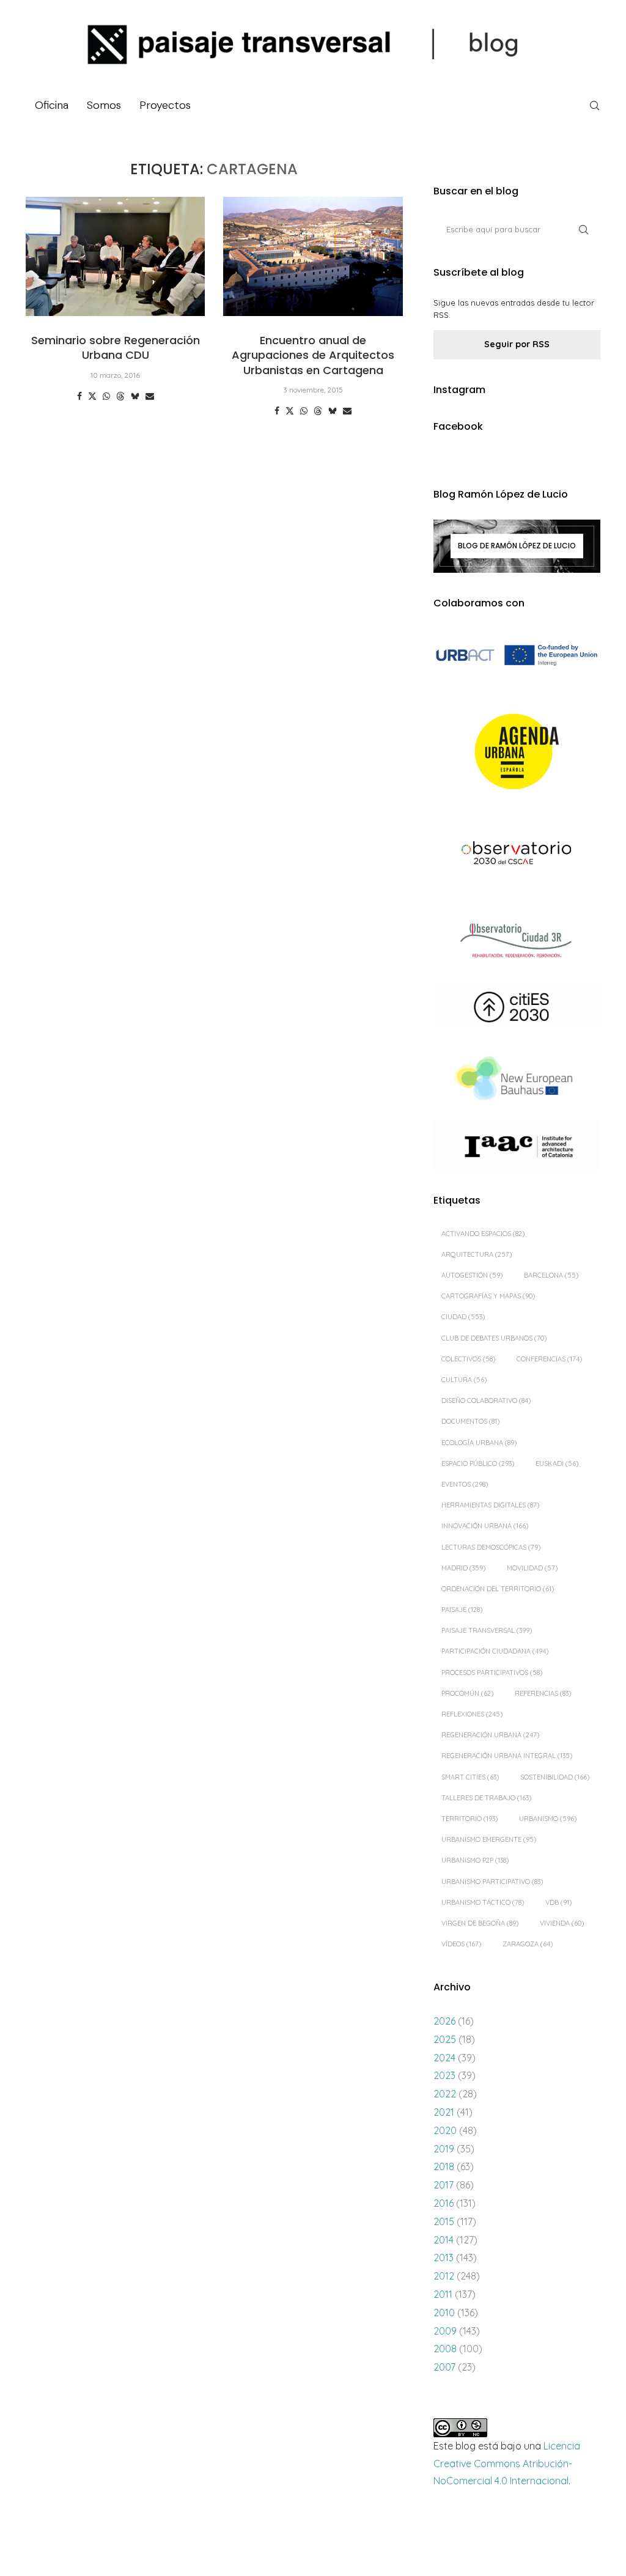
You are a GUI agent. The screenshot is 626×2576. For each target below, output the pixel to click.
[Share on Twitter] (92, 396)
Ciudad (463, 1317)
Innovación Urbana (485, 1526)
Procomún (467, 1693)
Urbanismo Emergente (489, 1839)
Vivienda (562, 1923)
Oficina (52, 105)
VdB (558, 1902)
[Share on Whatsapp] (106, 396)
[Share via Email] (150, 396)
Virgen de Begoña (480, 1923)
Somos (104, 105)
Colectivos (468, 1359)
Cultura (464, 1380)
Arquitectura (477, 1254)
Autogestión (472, 1275)
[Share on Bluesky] (135, 396)
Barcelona (551, 1275)
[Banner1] (517, 656)
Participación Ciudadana (495, 1651)
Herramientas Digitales (490, 1505)
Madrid (463, 1568)
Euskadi (557, 1463)
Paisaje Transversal (487, 1630)
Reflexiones (472, 1714)
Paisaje (462, 1610)
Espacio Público (478, 1463)
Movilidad (532, 1568)
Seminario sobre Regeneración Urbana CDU (116, 348)
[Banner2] (517, 752)
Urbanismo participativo (492, 1882)
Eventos (465, 1484)
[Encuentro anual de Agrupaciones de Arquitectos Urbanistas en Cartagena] (313, 257)
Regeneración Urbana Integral (507, 1756)
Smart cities (470, 1777)
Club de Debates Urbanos (494, 1338)
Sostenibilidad (555, 1777)
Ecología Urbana (479, 1443)
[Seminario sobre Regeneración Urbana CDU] (115, 257)
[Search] (594, 106)
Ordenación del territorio (498, 1589)
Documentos (470, 1421)
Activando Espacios (483, 1234)
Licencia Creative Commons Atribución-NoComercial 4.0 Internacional (507, 2464)
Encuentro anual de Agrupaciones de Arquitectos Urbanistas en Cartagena (313, 355)
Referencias (543, 1693)
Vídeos (461, 1944)
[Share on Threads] (120, 396)
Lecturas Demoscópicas (491, 1547)
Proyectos (165, 105)
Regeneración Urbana (490, 1735)
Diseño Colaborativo (486, 1400)
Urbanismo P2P (475, 1860)
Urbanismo (548, 1819)
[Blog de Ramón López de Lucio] (517, 546)
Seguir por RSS (517, 344)
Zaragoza (528, 1944)
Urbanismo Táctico (483, 1902)
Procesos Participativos (492, 1673)
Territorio (469, 1819)
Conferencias (549, 1359)
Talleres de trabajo (486, 1798)
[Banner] (517, 854)
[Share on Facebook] (79, 396)
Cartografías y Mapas (488, 1296)
